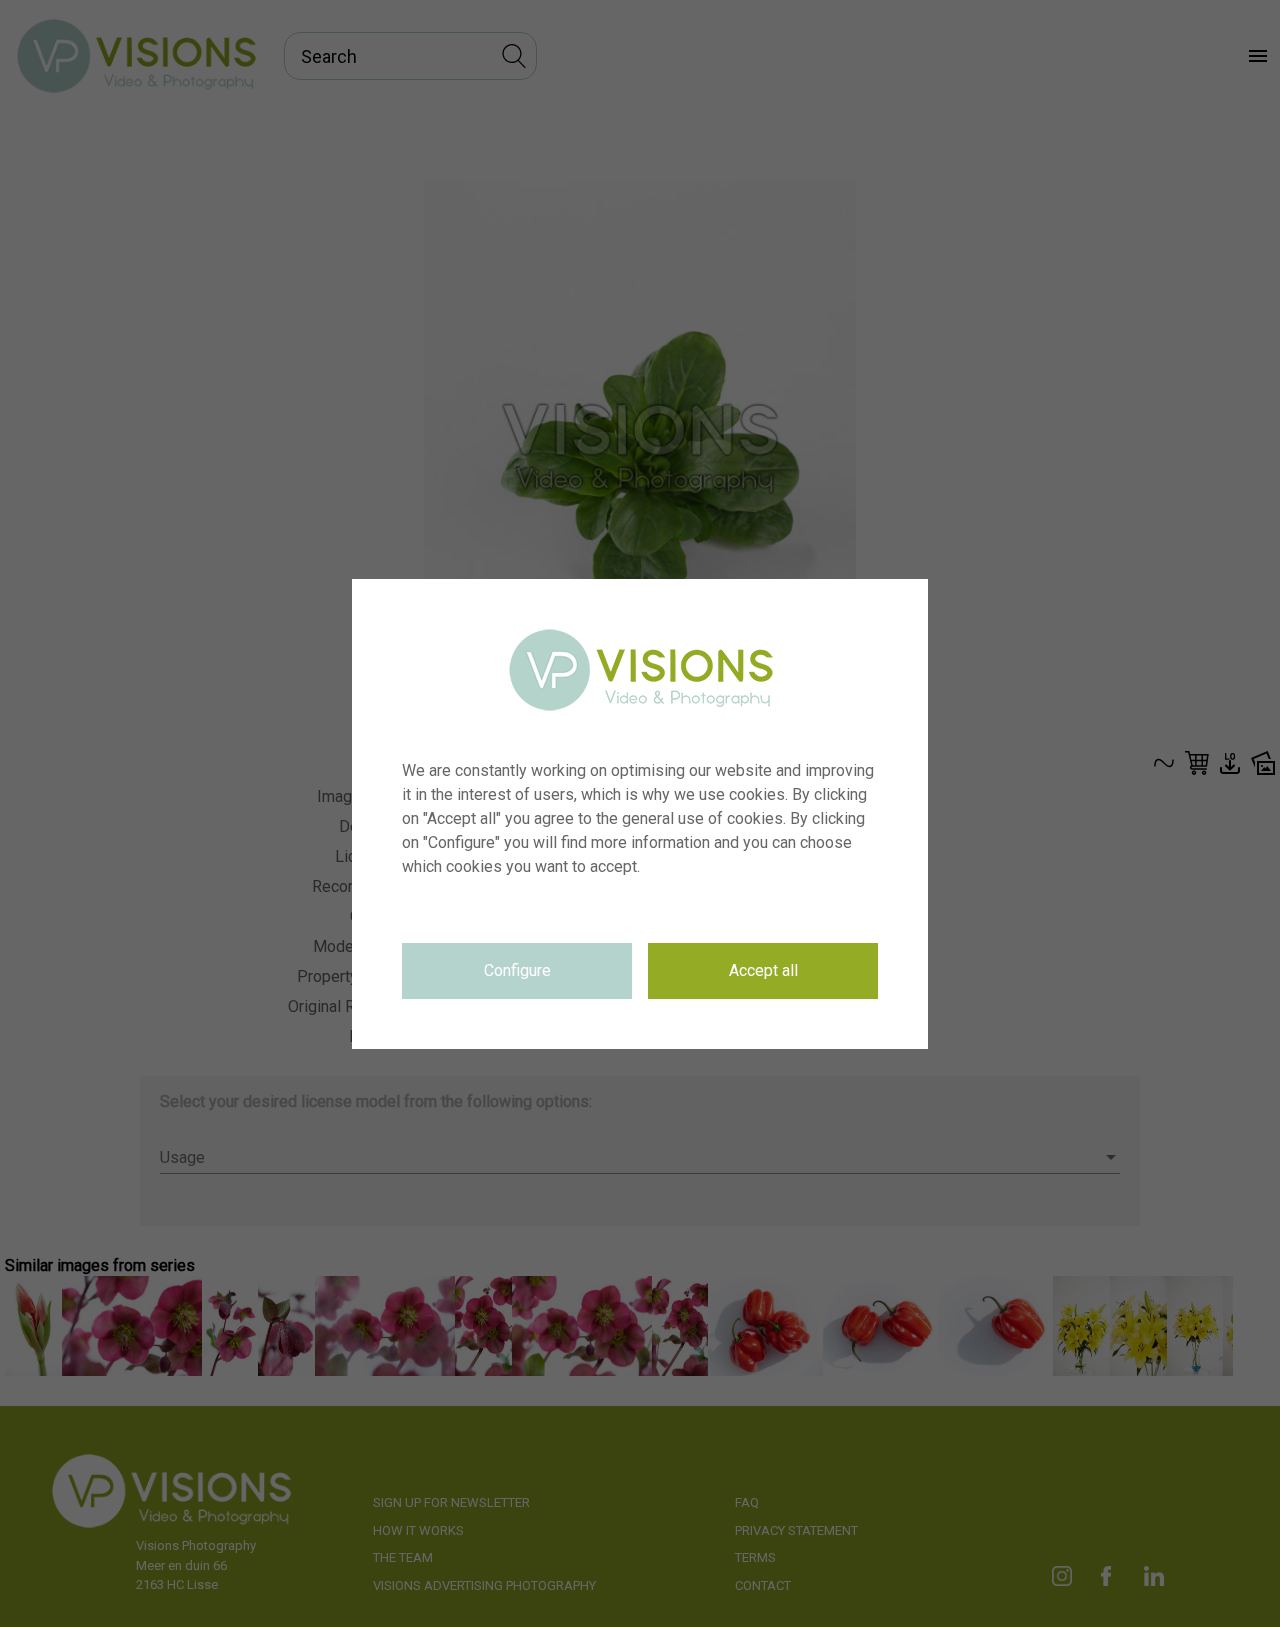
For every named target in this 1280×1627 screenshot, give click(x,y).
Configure (517, 970)
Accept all (763, 970)
